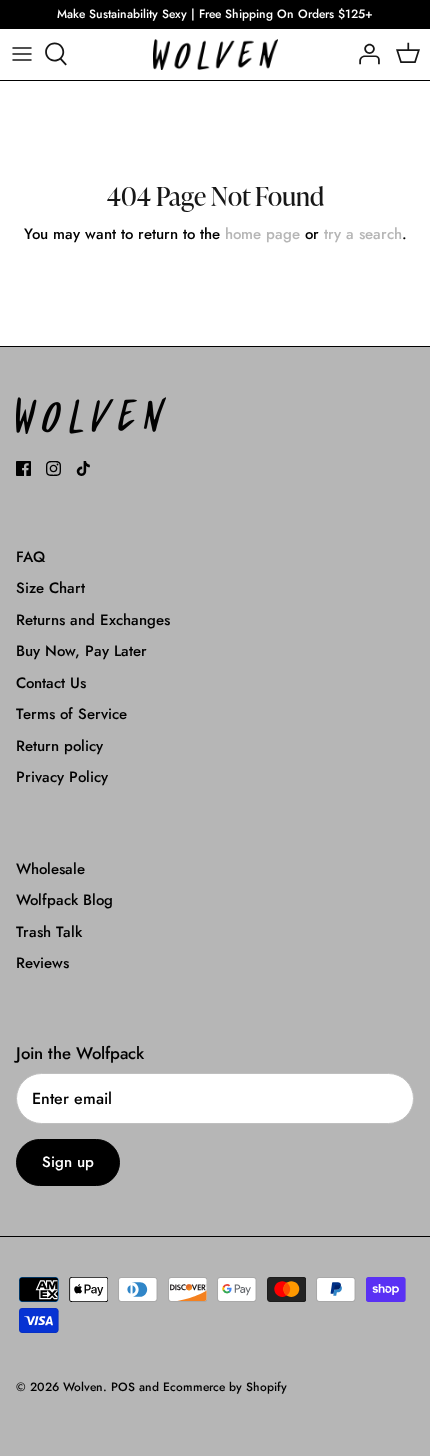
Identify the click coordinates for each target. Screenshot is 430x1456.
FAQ (30, 557)
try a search (363, 234)
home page (262, 234)
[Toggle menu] (22, 54)
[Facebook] (23, 468)
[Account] (364, 54)
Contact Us (51, 683)
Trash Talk (49, 932)
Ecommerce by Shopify (225, 1387)
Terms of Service (71, 714)
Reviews (42, 963)
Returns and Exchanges (93, 620)
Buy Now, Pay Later (81, 651)
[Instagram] (53, 468)
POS (123, 1387)
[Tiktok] (83, 468)
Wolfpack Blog (64, 900)
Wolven (83, 1387)
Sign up (68, 1162)
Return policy (59, 746)
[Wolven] (215, 54)
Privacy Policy (62, 777)
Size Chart (50, 588)
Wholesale (50, 869)
